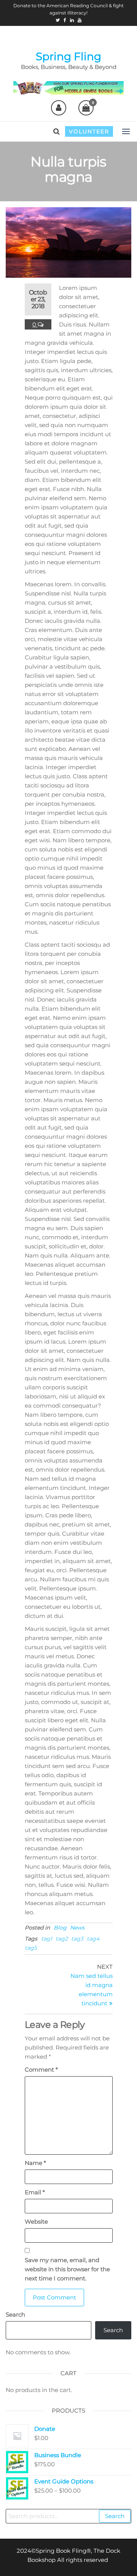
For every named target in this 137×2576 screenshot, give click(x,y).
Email (35, 2192)
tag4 (93, 1939)
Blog (60, 1928)
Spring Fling (68, 56)
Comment (41, 2070)
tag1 (47, 1939)
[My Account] (59, 108)
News (77, 1928)
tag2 (62, 1939)
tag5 (31, 1948)
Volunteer (89, 131)
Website (36, 2222)
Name (35, 2163)
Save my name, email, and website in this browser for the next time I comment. (67, 2269)
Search (15, 2314)
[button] (126, 131)
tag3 (77, 1939)
